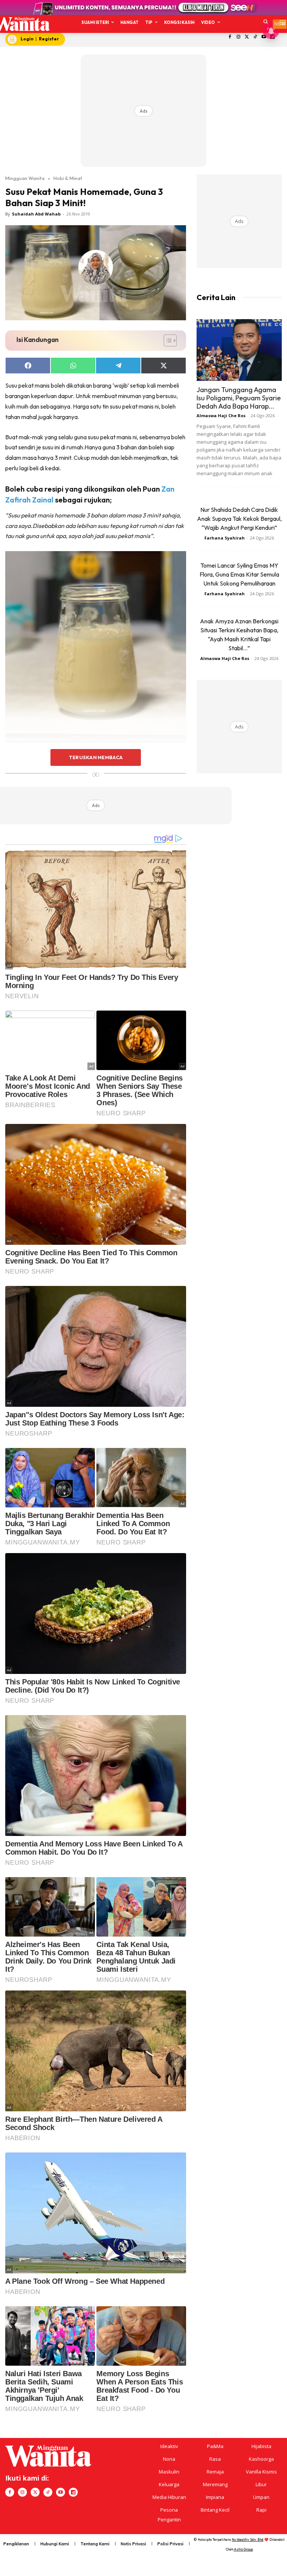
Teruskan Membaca (96, 757)
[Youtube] (61, 2492)
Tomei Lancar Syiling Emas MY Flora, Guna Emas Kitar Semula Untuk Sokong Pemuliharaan (239, 574)
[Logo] (21, 24)
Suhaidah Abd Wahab (36, 214)
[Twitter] (247, 37)
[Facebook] (230, 37)
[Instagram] (238, 37)
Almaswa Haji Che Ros (221, 415)
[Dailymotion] (73, 2492)
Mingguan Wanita (25, 178)
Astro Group (243, 2549)
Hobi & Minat (68, 178)
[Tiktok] (255, 37)
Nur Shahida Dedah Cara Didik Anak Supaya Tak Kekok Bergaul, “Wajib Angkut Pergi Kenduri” (239, 519)
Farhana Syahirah (225, 538)
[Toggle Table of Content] (166, 340)
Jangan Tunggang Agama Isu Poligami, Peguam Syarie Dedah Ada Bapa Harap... (239, 398)
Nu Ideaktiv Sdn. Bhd (248, 2540)
